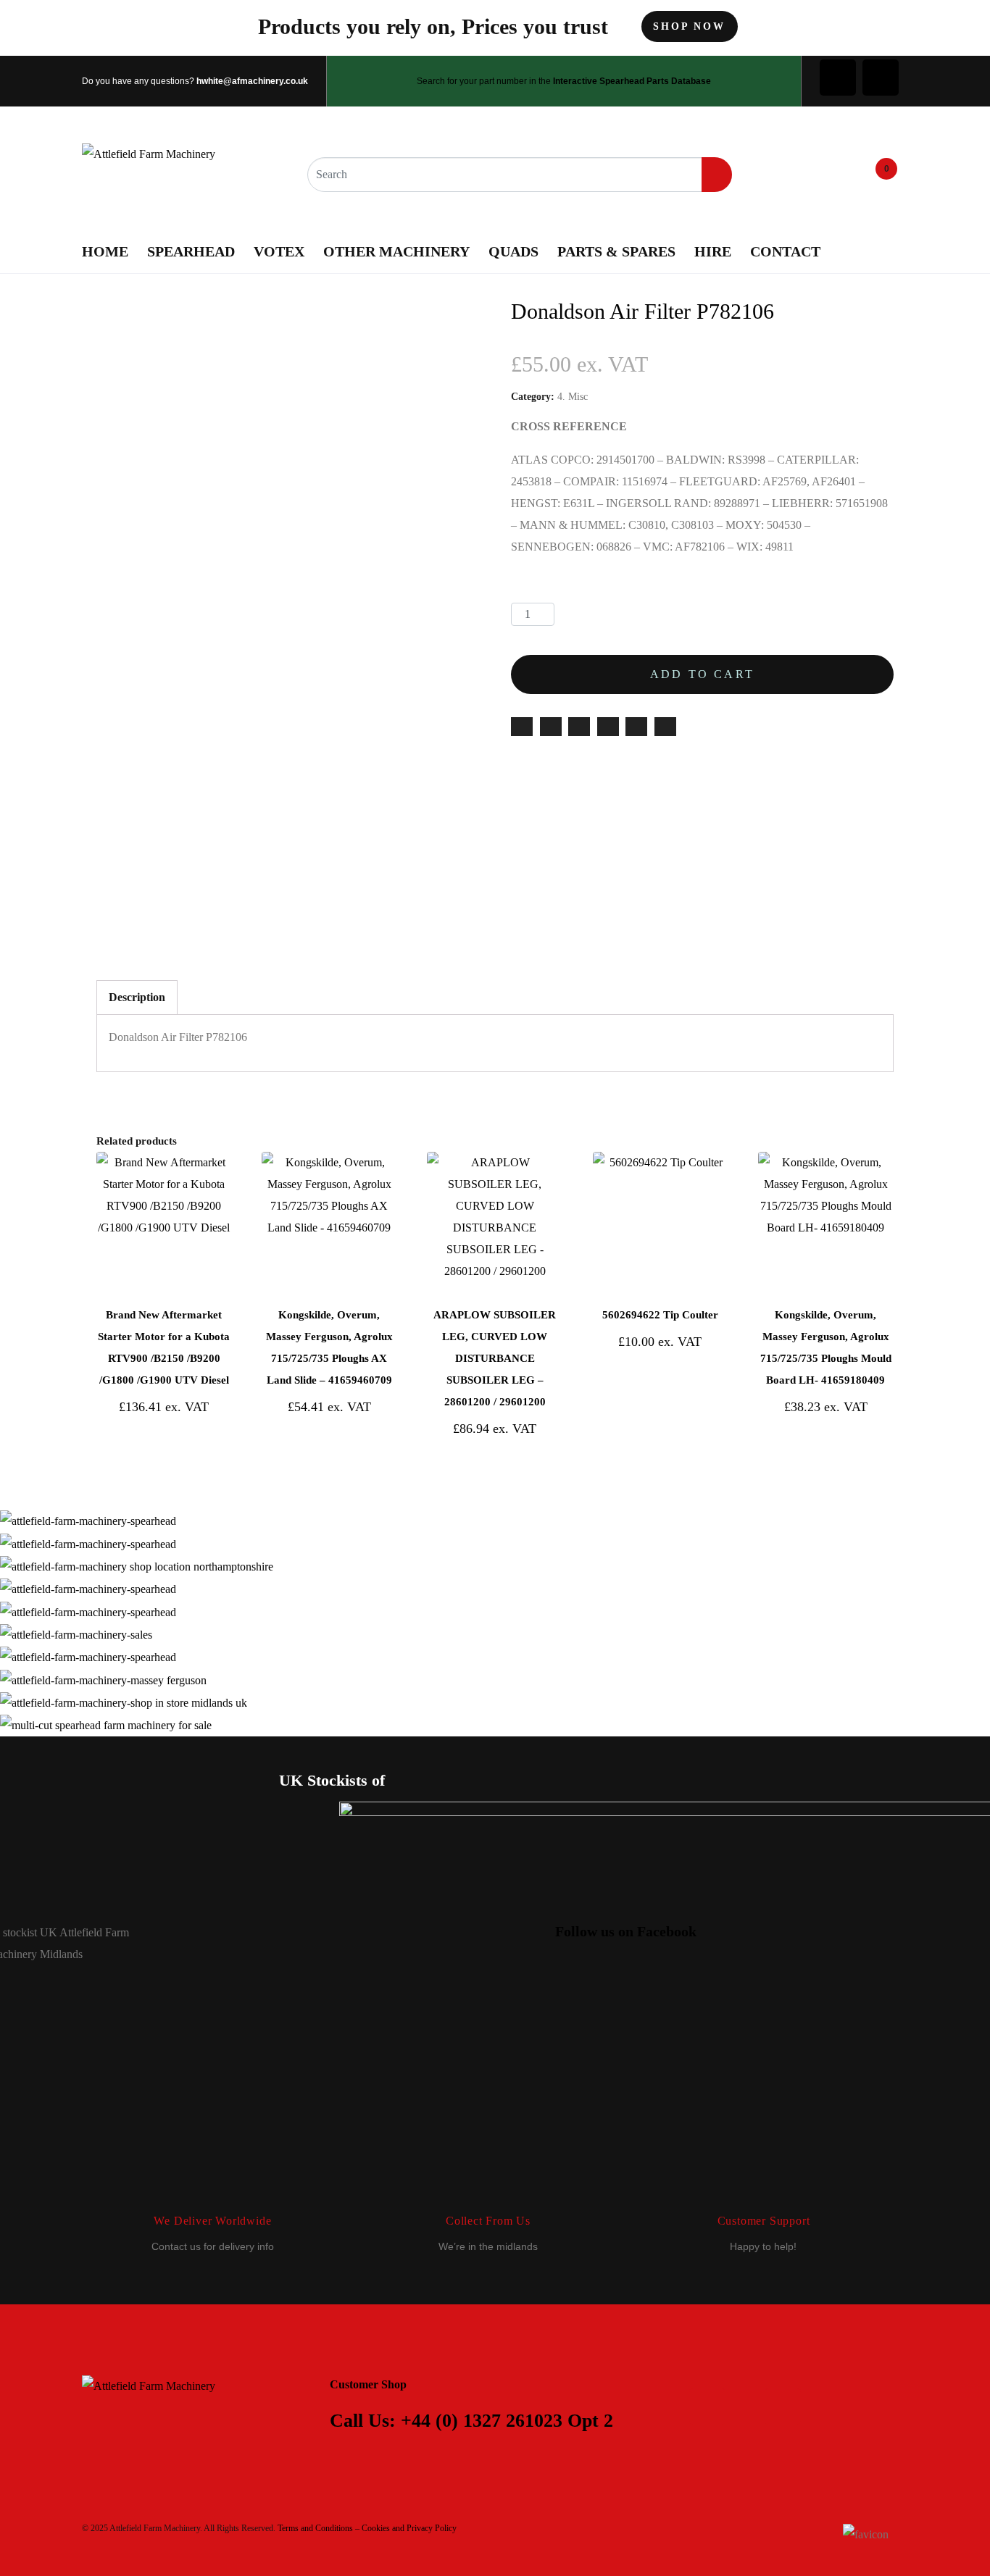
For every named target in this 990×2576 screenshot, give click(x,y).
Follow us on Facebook (626, 1931)
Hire (713, 251)
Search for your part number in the (564, 81)
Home (105, 251)
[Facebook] (838, 78)
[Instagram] (881, 78)
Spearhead (191, 251)
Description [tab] (137, 997)
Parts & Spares (616, 251)
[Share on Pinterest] (608, 727)
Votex (279, 251)
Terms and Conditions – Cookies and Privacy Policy (367, 2528)
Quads (513, 251)
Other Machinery (396, 251)
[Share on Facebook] (551, 727)
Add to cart (702, 674)
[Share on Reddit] (665, 727)
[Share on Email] (522, 727)
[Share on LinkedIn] (636, 727)
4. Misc (573, 397)
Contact (785, 251)
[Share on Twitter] (579, 727)
